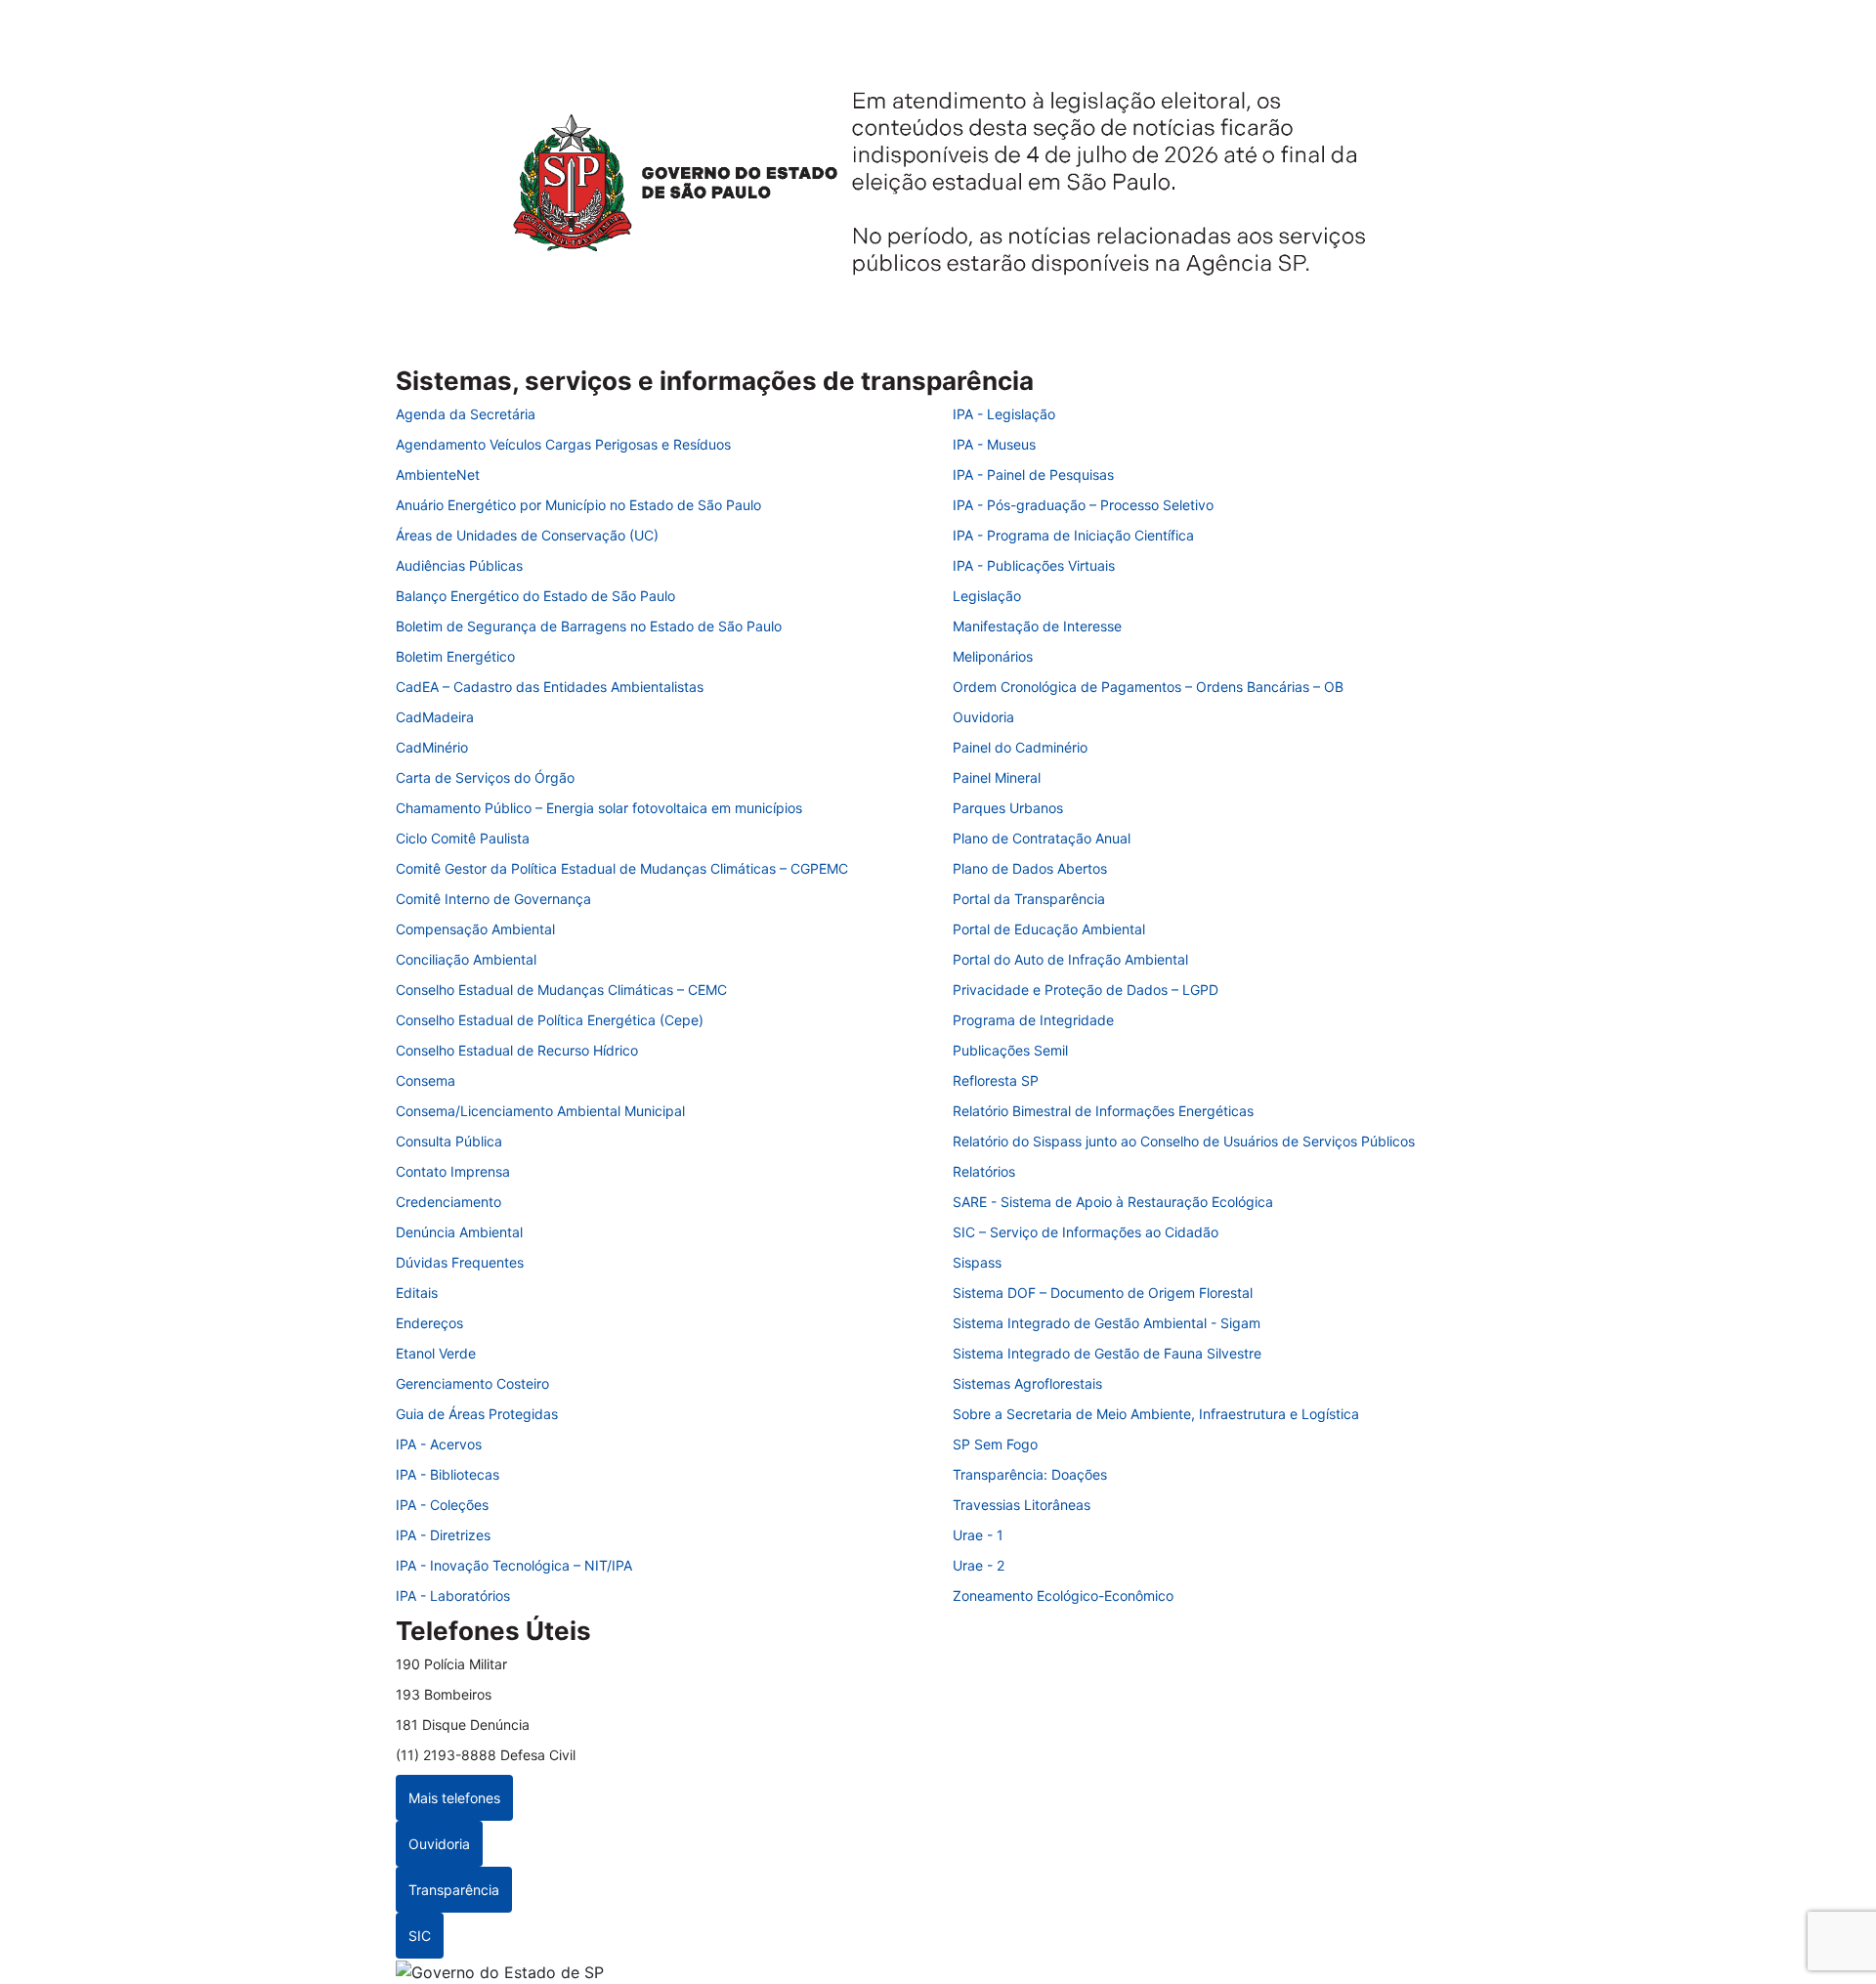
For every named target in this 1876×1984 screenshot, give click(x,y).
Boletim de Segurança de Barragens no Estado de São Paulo (589, 626)
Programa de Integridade (1033, 1020)
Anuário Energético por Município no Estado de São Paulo (578, 505)
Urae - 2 (979, 1565)
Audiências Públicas (459, 565)
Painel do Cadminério (1020, 747)
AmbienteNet (438, 474)
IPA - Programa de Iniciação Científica (1073, 535)
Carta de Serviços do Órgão (485, 777)
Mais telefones (454, 1798)
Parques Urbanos (1008, 808)
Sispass (977, 1262)
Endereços (429, 1323)
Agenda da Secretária (466, 414)
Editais (417, 1293)
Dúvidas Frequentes (460, 1262)
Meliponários (993, 656)
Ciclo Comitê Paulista (463, 838)
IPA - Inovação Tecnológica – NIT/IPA (514, 1565)
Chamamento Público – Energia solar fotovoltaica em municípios (599, 808)
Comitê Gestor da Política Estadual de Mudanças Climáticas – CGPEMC (622, 868)
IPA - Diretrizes (443, 1535)
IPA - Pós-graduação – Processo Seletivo (1083, 505)
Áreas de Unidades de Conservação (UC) (527, 535)
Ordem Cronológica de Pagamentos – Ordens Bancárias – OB (1148, 687)
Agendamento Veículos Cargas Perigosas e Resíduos (563, 444)
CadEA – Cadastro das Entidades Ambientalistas (550, 687)
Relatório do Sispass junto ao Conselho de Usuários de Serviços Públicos (1184, 1141)
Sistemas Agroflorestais (1027, 1383)
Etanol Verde (436, 1353)
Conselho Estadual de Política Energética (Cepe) (550, 1020)
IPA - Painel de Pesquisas (1033, 474)
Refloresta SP (996, 1080)
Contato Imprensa (453, 1171)
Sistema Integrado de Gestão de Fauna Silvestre (1107, 1353)
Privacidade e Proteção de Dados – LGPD (1086, 990)
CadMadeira (435, 717)
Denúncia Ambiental (459, 1232)
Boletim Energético (455, 656)
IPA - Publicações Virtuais (1034, 565)
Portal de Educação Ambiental (1049, 929)
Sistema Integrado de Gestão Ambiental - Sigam (1107, 1323)
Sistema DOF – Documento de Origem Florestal (1103, 1293)
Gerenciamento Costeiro (472, 1383)
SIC (420, 1936)
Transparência (454, 1890)
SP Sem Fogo (995, 1444)
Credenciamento (448, 1202)
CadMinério (432, 747)
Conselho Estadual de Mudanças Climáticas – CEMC (561, 990)
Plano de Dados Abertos (1030, 868)
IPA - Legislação (1004, 414)
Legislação (987, 596)
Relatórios (984, 1171)
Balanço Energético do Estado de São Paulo (535, 596)
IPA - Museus (994, 444)
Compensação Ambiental (475, 929)
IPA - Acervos (439, 1444)
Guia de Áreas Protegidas (477, 1414)
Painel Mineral (997, 777)
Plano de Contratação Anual (1042, 838)
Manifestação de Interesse (1037, 626)
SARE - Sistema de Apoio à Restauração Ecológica (1113, 1202)
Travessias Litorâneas (1022, 1505)
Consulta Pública (449, 1141)
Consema (426, 1080)
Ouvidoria (983, 717)
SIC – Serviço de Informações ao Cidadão (1086, 1232)
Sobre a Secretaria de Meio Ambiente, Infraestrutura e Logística (1156, 1414)
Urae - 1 (978, 1535)
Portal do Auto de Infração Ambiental (1070, 959)
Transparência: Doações (1030, 1474)
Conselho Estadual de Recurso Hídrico (517, 1050)
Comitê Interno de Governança (493, 899)
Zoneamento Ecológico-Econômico (1063, 1596)
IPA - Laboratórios (453, 1596)
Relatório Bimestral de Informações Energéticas (1103, 1111)
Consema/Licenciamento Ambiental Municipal (540, 1111)
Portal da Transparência (1029, 899)
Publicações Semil (1010, 1050)
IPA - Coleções (442, 1505)
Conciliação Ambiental (466, 959)
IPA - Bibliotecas (448, 1474)
